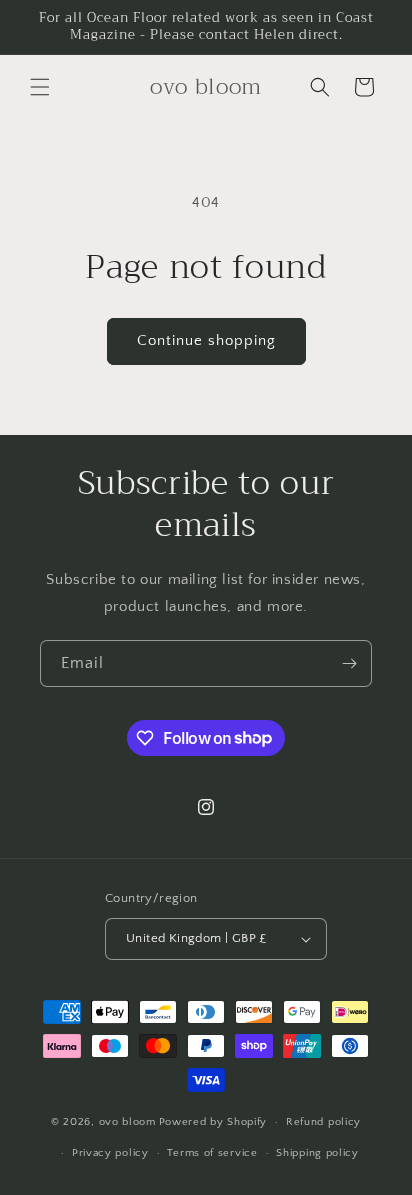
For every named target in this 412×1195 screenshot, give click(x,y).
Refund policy (323, 1122)
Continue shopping (206, 340)
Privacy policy (110, 1153)
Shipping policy (317, 1153)
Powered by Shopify (213, 1122)
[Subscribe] (349, 663)
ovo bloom (127, 1122)
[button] (40, 87)
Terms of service (212, 1153)
